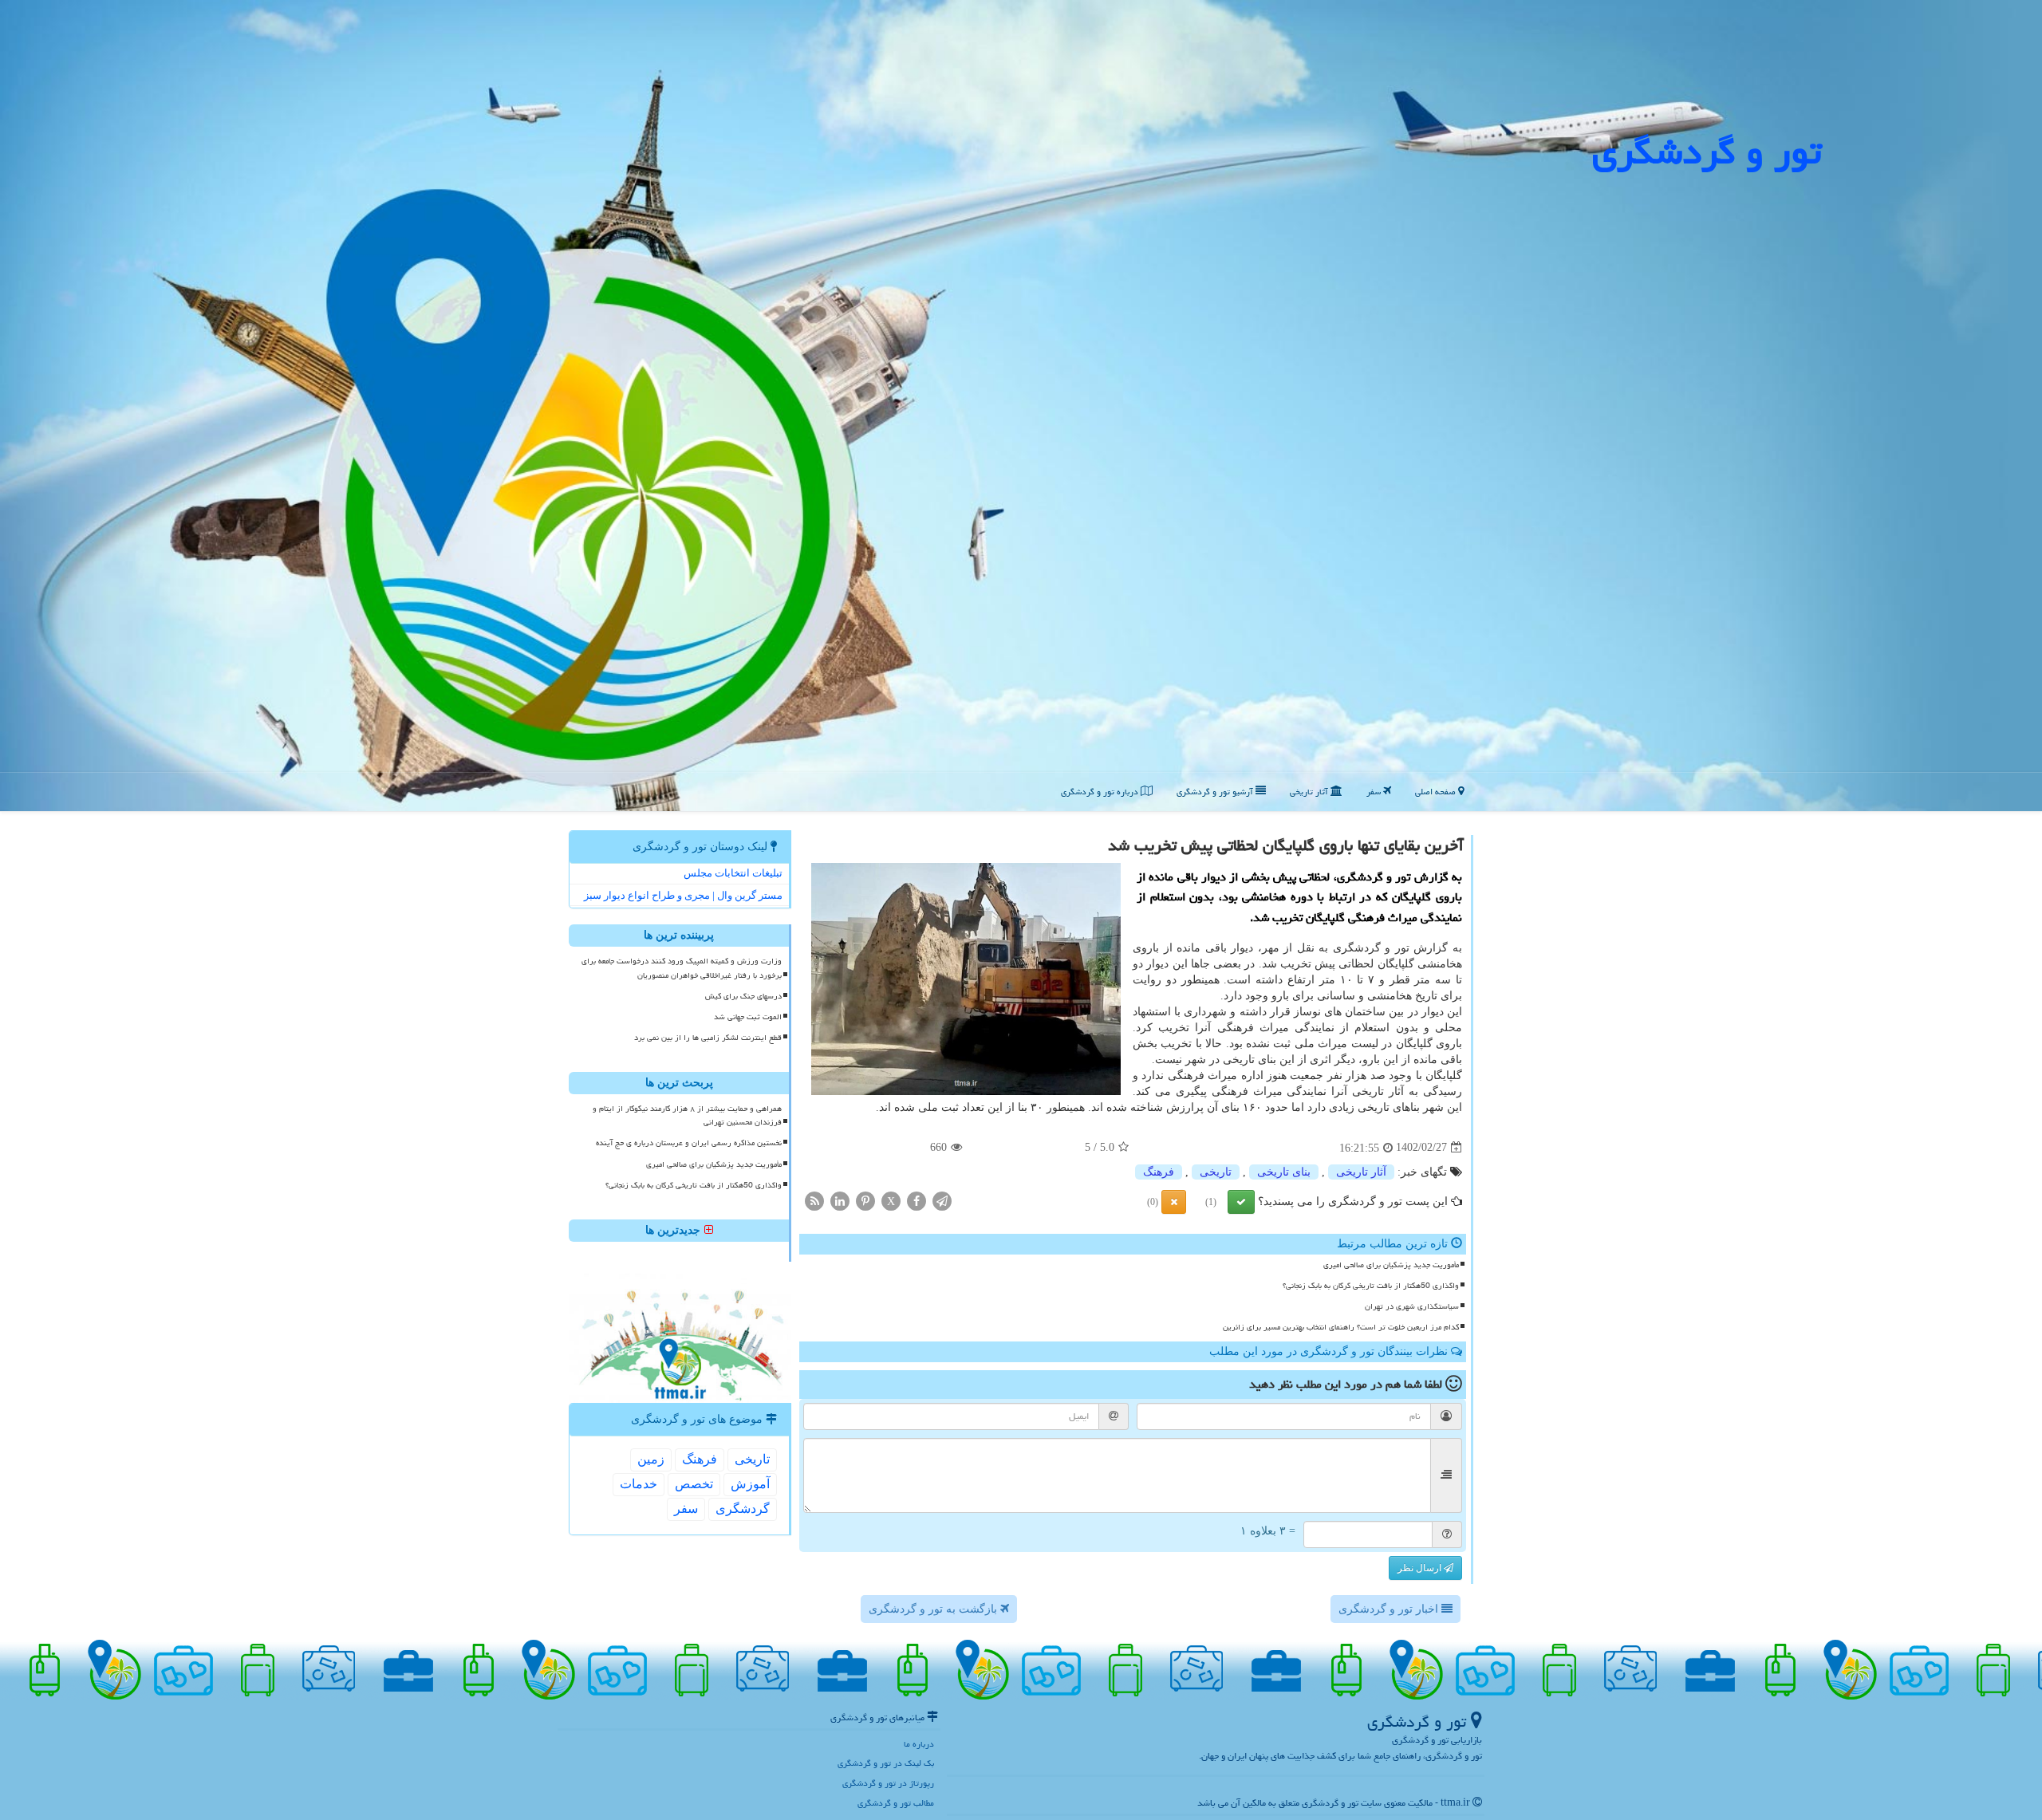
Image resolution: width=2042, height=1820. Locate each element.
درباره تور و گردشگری (1101, 792)
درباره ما (919, 1744)
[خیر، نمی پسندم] (1174, 1202)
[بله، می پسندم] (1241, 1202)
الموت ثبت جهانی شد (748, 1017)
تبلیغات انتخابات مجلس (733, 873)
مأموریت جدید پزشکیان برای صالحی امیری (1391, 1265)
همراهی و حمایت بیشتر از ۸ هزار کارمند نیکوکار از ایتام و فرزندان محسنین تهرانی (687, 1115)
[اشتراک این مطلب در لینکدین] (840, 1200)
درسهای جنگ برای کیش (743, 996)
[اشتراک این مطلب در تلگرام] (942, 1200)
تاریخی (1216, 1172)
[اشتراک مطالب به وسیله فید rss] (814, 1200)
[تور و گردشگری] (1021, 405)
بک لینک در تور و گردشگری (886, 1763)
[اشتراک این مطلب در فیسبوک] (917, 1200)
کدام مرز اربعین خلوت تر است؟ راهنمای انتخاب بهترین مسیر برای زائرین (1341, 1327)
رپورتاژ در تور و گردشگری (888, 1783)
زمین (651, 1459)
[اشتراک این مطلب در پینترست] (865, 1200)
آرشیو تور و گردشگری (1216, 792)
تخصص (694, 1484)
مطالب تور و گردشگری (896, 1803)
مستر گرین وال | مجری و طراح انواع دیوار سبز (683, 895)
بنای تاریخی (1284, 1172)
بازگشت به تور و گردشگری (934, 1609)
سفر (1375, 792)
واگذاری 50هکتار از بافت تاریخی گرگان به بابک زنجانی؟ (1371, 1286)
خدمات (639, 1484)
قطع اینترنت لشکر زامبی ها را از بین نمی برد (708, 1038)
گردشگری (743, 1509)
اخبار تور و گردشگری (1390, 1609)
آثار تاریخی (1310, 792)
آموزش (750, 1484)
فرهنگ (1159, 1172)
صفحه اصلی (1437, 792)
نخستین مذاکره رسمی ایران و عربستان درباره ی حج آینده (689, 1143)
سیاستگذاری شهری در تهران (1412, 1306)
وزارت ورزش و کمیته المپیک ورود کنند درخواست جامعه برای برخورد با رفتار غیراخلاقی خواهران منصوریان (682, 968)
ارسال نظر (1421, 1568)
